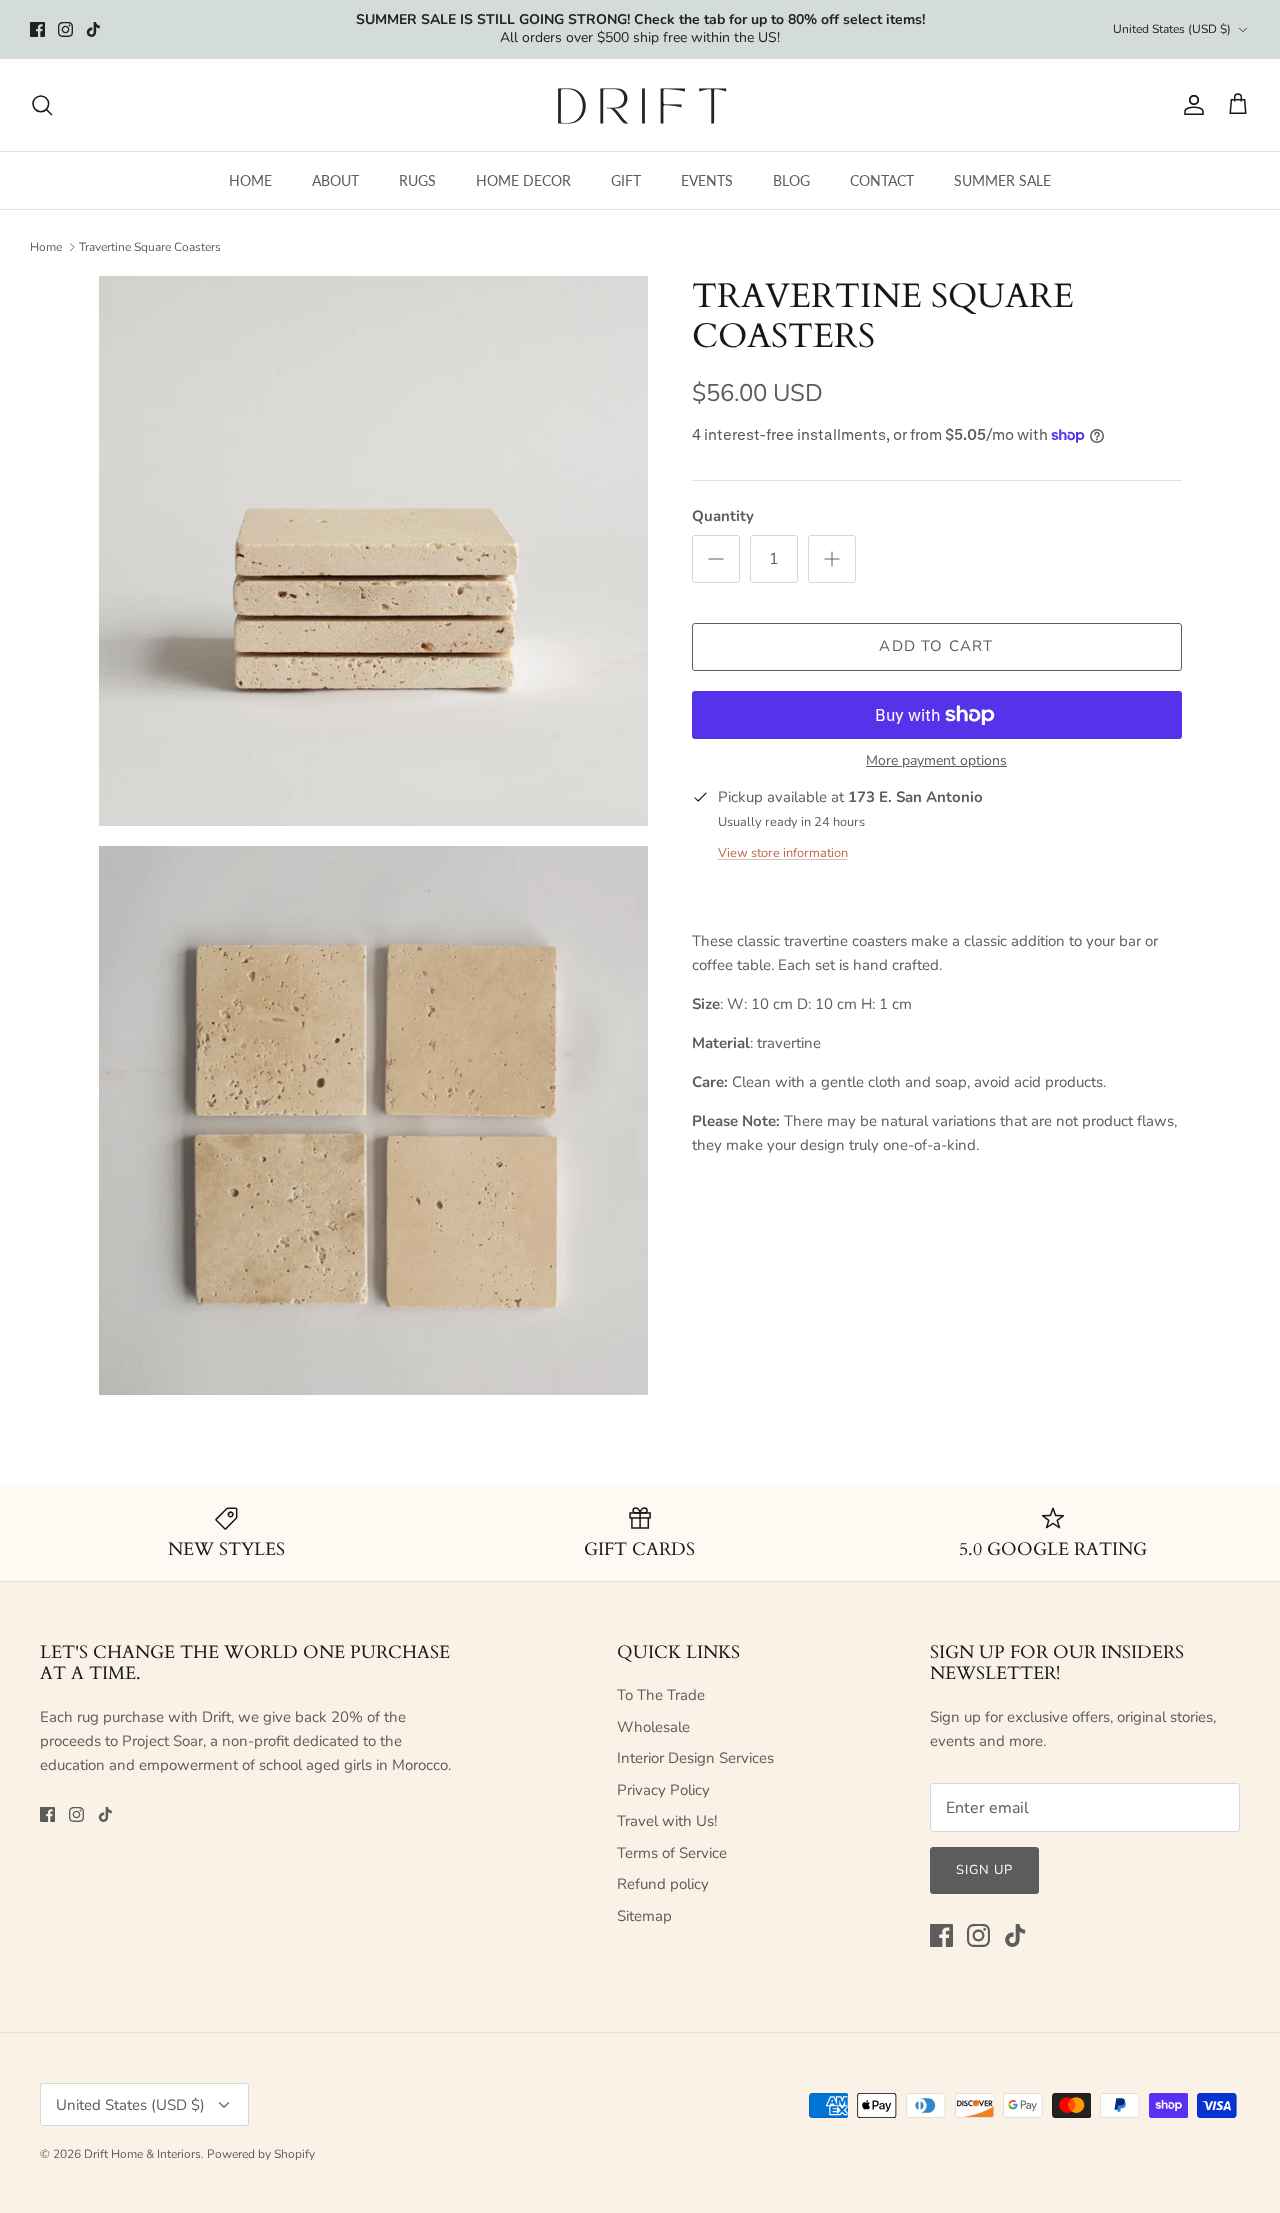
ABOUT (335, 180)
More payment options (936, 761)
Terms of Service (672, 1853)
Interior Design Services (695, 1758)
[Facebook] (37, 29)
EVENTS (707, 180)
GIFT (626, 180)
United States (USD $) (1172, 29)
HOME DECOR (523, 180)
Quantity (723, 516)
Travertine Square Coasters (150, 247)
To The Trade (661, 1695)
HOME (250, 180)
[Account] (1190, 105)
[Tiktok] (93, 29)
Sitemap (644, 1916)
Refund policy (663, 1884)
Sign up (984, 1870)
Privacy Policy (663, 1790)
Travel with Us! (667, 1821)
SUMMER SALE (1002, 180)
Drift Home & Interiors (142, 2154)
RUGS (417, 180)
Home (46, 247)
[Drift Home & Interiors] (640, 105)
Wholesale (653, 1727)
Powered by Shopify (261, 2154)
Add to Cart (936, 646)
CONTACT (882, 180)
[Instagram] (65, 29)
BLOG (791, 180)
